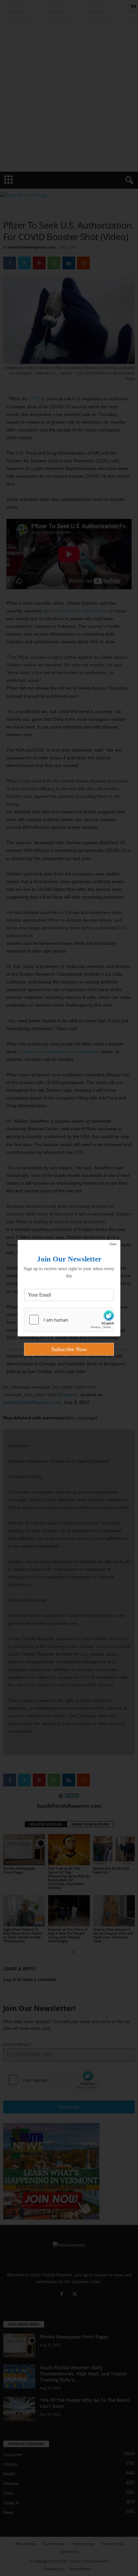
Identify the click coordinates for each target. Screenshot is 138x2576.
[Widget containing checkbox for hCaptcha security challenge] (69, 1320)
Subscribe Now (69, 1349)
